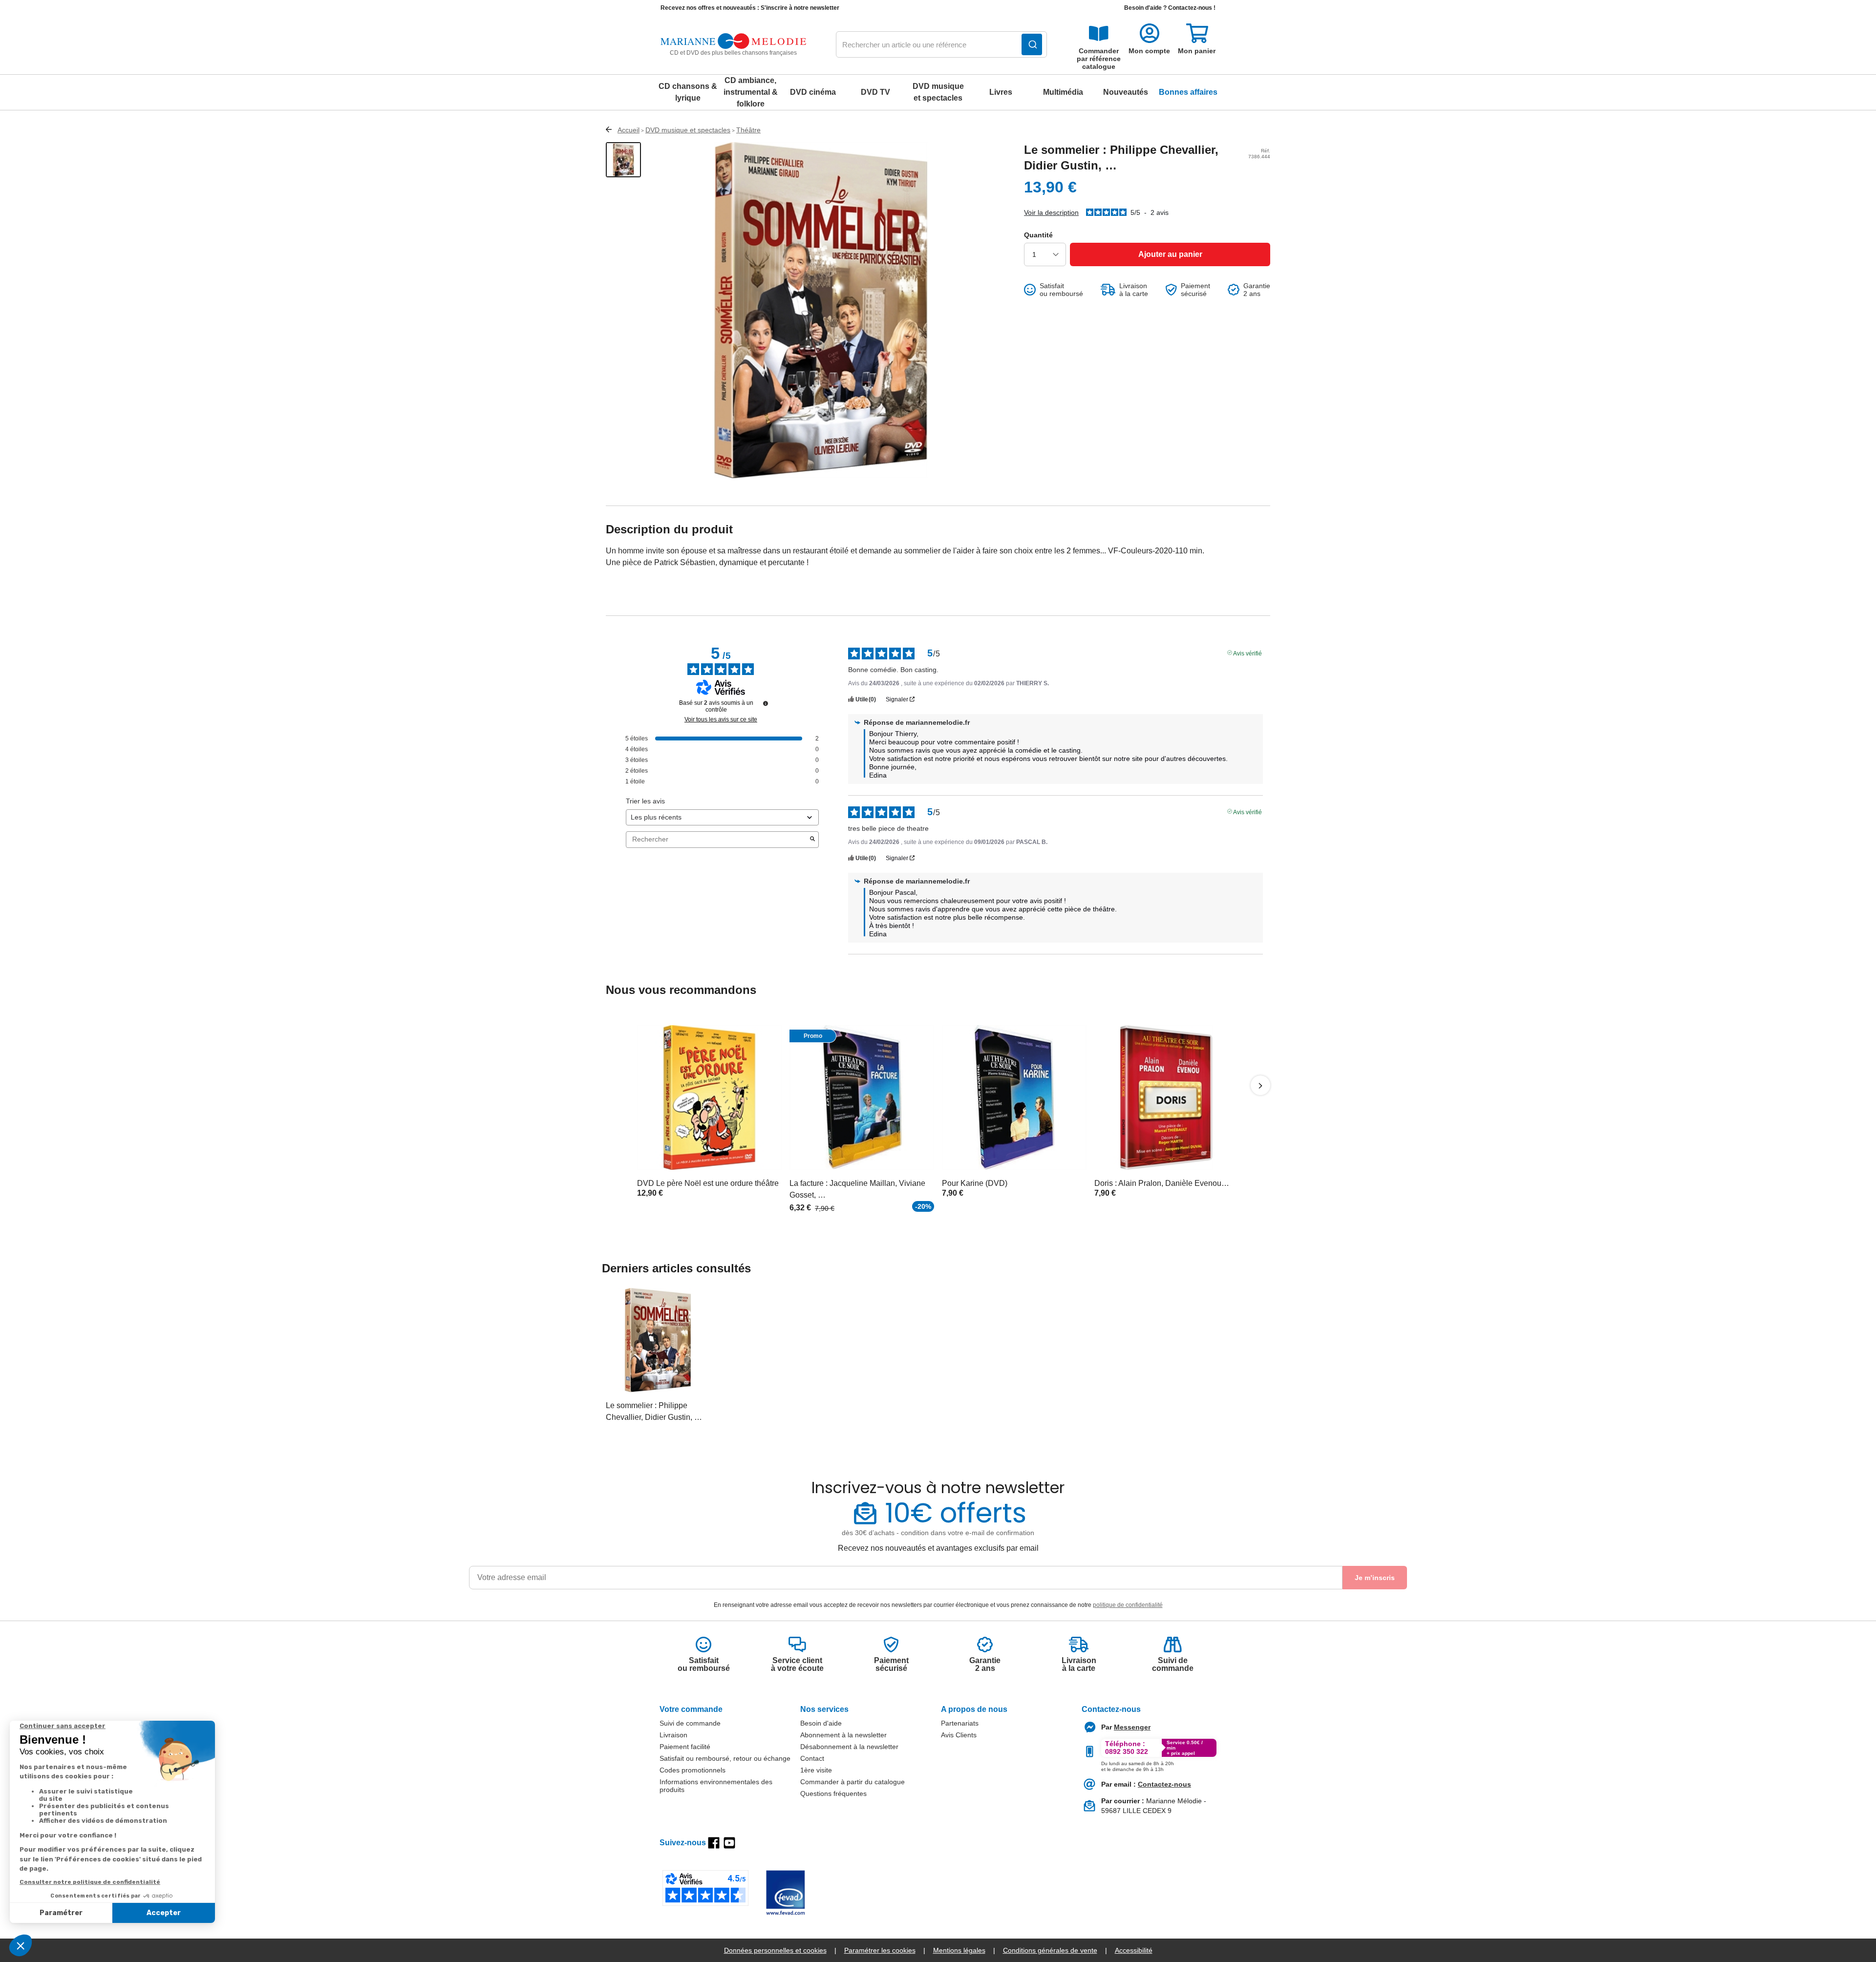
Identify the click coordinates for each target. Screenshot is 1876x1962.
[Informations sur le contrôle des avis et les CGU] (766, 703)
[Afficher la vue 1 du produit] (623, 160)
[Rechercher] (1032, 44)
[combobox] (941, 45)
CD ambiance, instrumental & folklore (751, 92)
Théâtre (748, 130)
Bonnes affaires (1188, 92)
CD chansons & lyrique (688, 92)
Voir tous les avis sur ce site (721, 719)
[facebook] (714, 1843)
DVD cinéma (813, 92)
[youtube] (729, 1843)
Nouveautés (1126, 92)
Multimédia (1063, 92)
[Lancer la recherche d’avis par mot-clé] (812, 840)
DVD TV (875, 92)
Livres (1001, 92)
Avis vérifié (1247, 653)
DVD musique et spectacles (938, 92)
